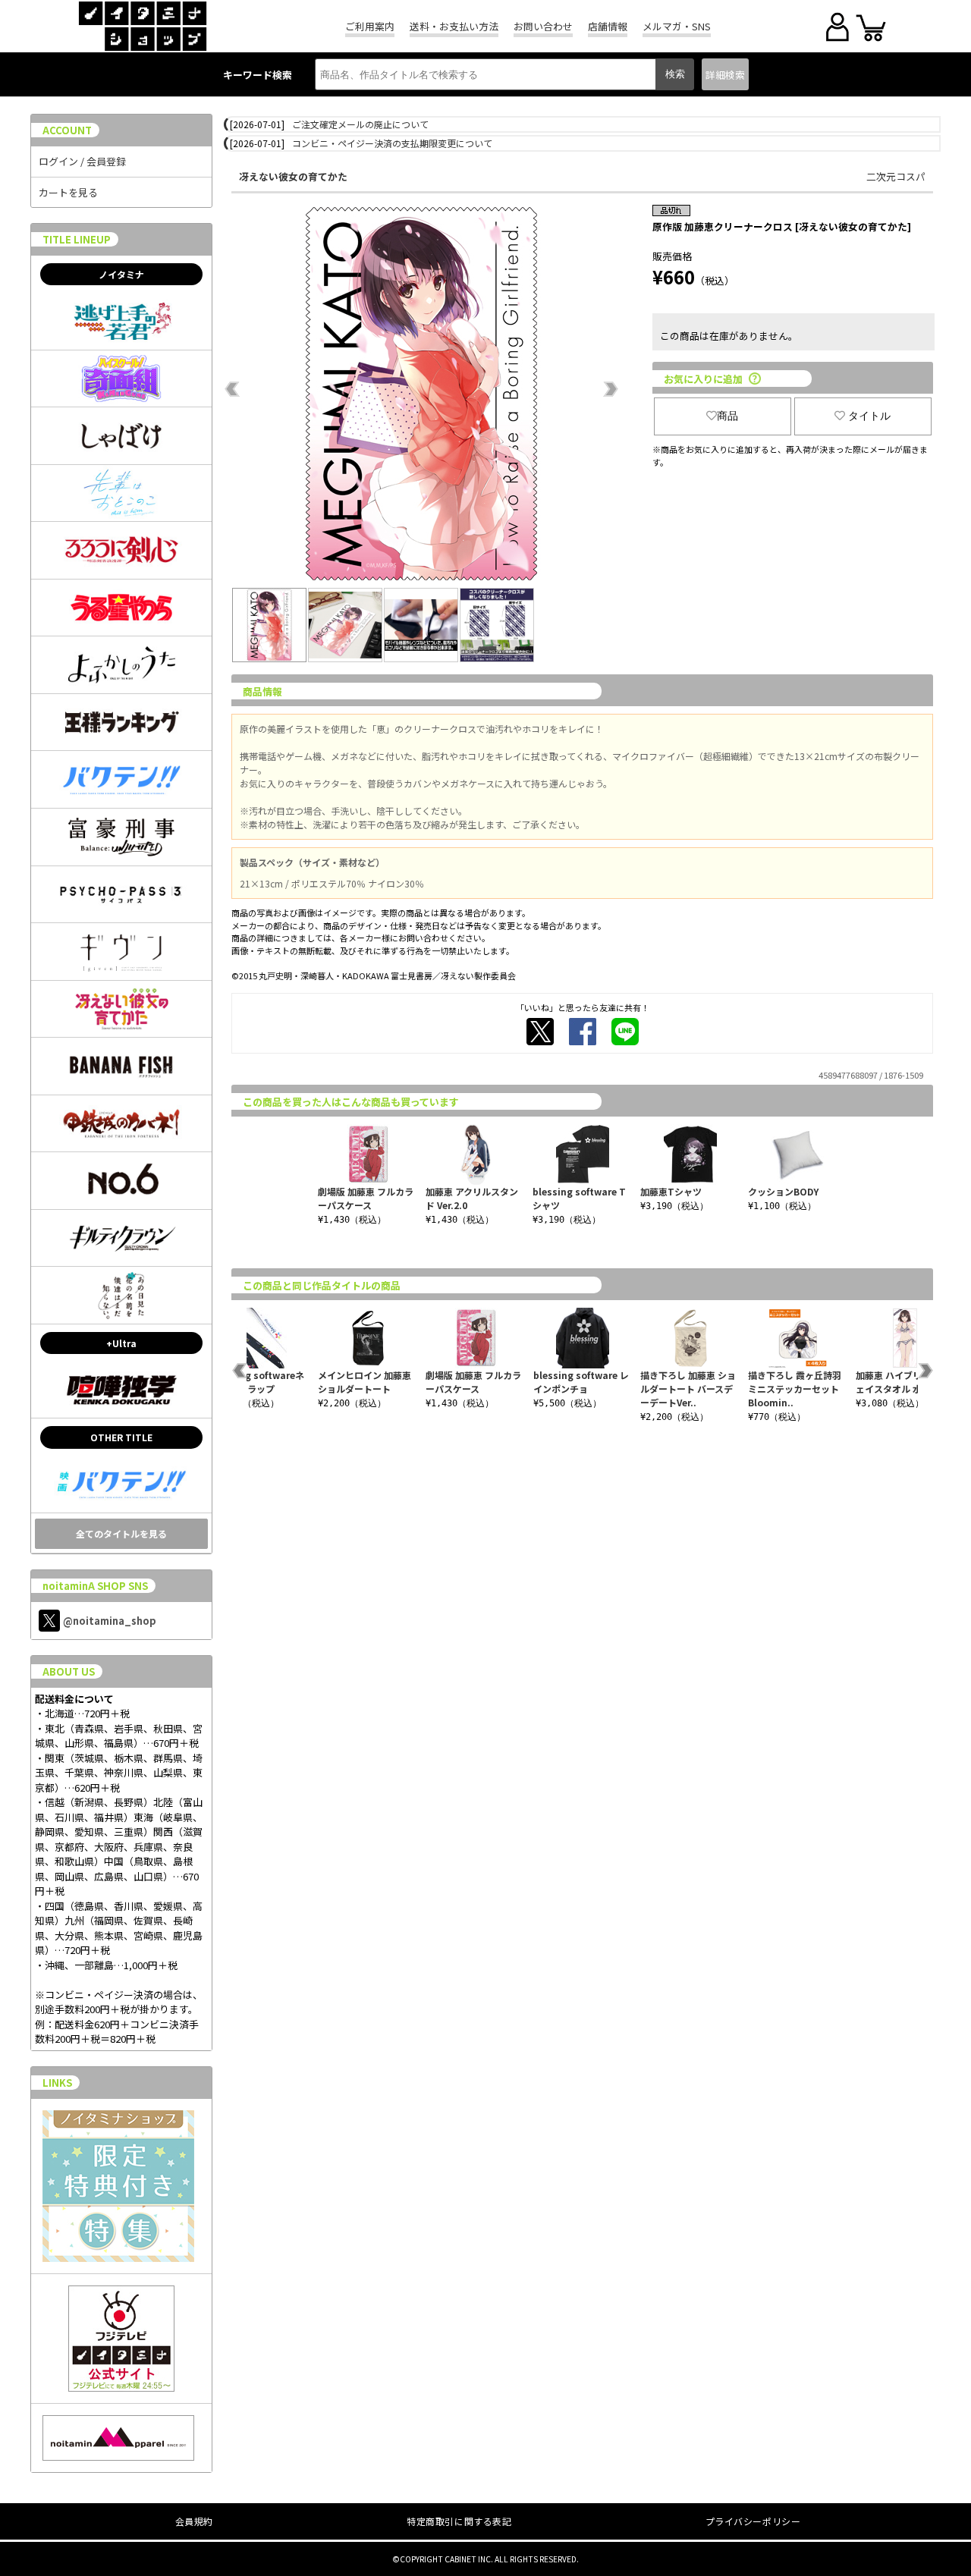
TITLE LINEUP (77, 239)
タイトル (869, 416)
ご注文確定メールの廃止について (360, 124)
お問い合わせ (543, 26)
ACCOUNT (67, 130)
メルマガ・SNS (677, 26)
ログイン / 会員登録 (82, 161)
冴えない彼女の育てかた (293, 176)
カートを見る (68, 192)
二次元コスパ (896, 176)
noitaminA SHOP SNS (95, 1586)
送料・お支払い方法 (454, 26)
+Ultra (121, 1343)
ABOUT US (69, 1671)
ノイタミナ (121, 274)
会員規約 (194, 2521)
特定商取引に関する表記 (459, 2521)
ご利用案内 (370, 26)
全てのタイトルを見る (121, 1533)
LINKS (57, 2083)
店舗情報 (608, 26)
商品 (727, 416)
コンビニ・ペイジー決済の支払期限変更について (392, 143)
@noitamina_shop (110, 1621)
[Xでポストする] (540, 1032)
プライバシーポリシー (753, 2521)
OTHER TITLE (121, 1437)
